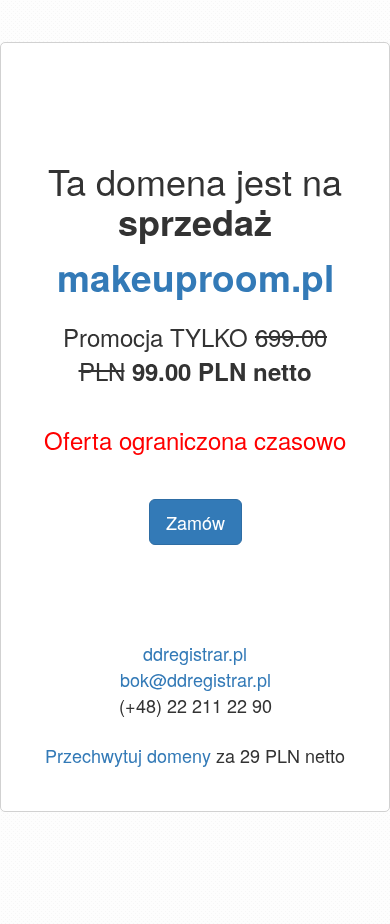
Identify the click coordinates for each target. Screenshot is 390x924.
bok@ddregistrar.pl (195, 679)
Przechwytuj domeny (128, 755)
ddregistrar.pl (195, 653)
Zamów (195, 522)
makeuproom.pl (195, 276)
